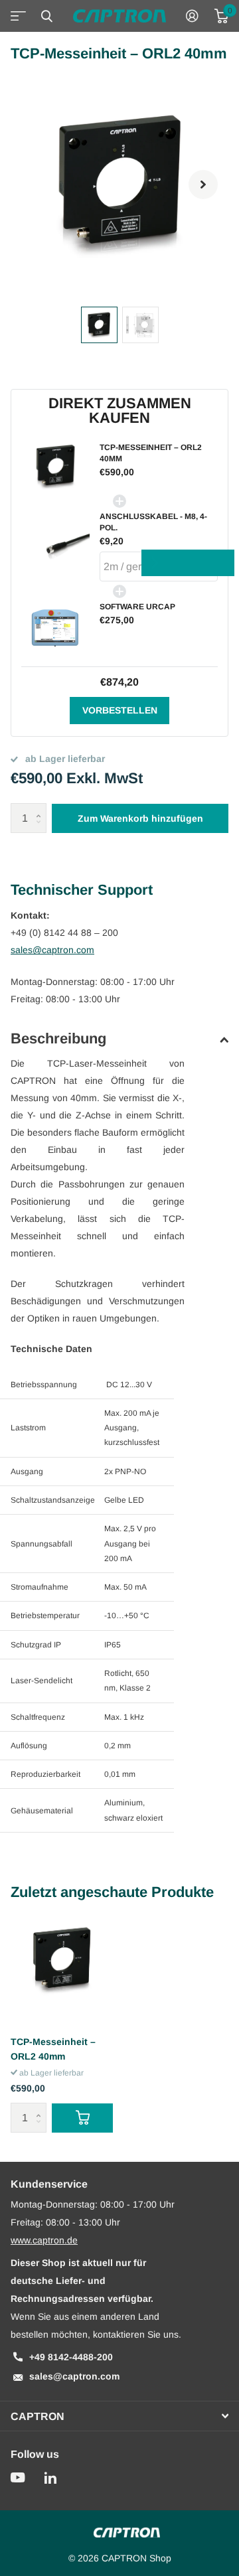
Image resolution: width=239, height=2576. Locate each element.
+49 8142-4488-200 (71, 2357)
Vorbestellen (120, 710)
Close (46, 16)
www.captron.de (44, 2240)
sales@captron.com (52, 950)
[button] (203, 185)
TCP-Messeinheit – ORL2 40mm (53, 2049)
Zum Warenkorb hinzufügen (140, 818)
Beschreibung (58, 1038)
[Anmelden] (192, 16)
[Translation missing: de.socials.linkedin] (50, 2478)
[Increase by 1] (41, 807)
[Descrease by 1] (41, 829)
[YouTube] (18, 2478)
